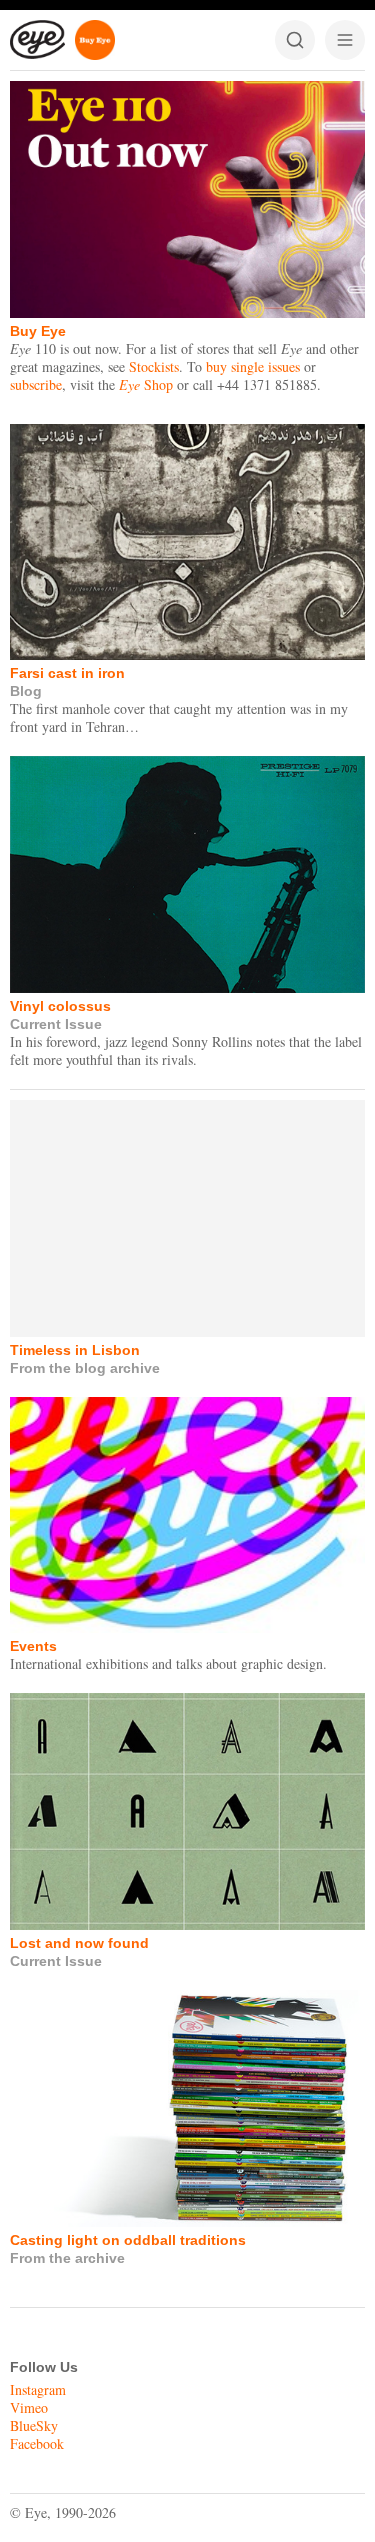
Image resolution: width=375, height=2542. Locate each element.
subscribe (36, 384)
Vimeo (29, 2407)
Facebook (37, 2443)
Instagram (38, 2389)
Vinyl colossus (60, 1006)
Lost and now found (79, 1943)
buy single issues (253, 366)
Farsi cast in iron (67, 673)
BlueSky (34, 2425)
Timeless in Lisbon (75, 1350)
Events (33, 1646)
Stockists (154, 366)
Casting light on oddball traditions (128, 2240)
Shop (146, 384)
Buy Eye (38, 331)
